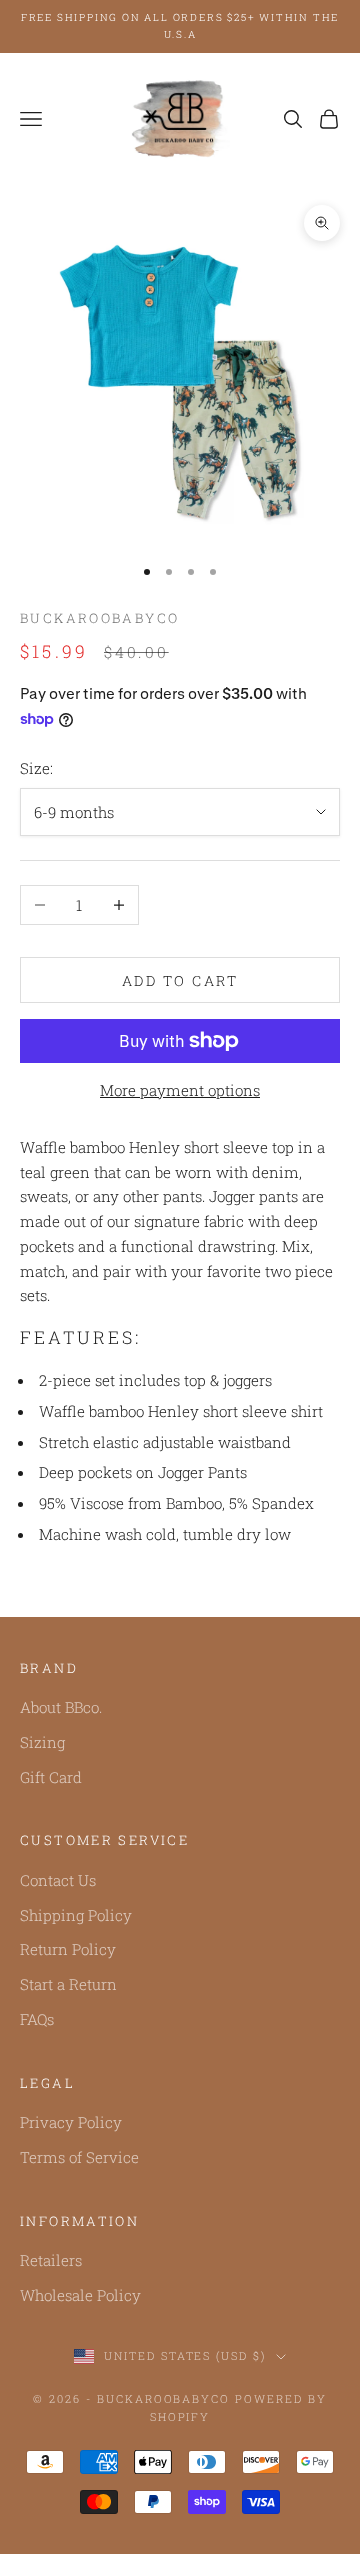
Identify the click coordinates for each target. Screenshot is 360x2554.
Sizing (42, 1742)
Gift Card (51, 1777)
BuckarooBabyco (99, 618)
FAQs (37, 2019)
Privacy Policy (71, 2122)
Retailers (51, 2260)
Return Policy (68, 1949)
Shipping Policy (76, 1915)
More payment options (180, 1090)
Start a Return (68, 1984)
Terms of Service (79, 2157)
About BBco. (61, 1707)
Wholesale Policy (80, 2295)
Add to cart (180, 980)
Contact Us (58, 1880)
